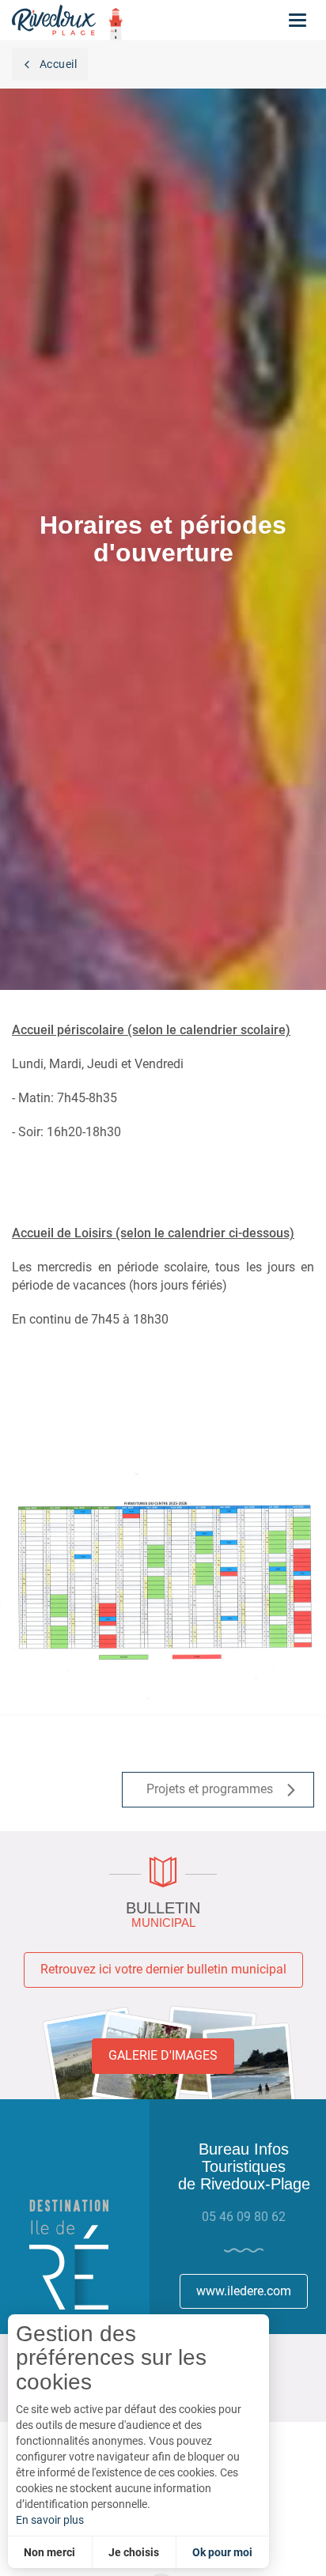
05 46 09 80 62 (244, 2217)
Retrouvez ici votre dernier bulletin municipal (163, 1969)
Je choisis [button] (134, 2552)
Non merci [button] (49, 2552)
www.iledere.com (244, 2291)
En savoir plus (50, 2520)
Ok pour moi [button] (222, 2552)
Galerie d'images (163, 2055)
